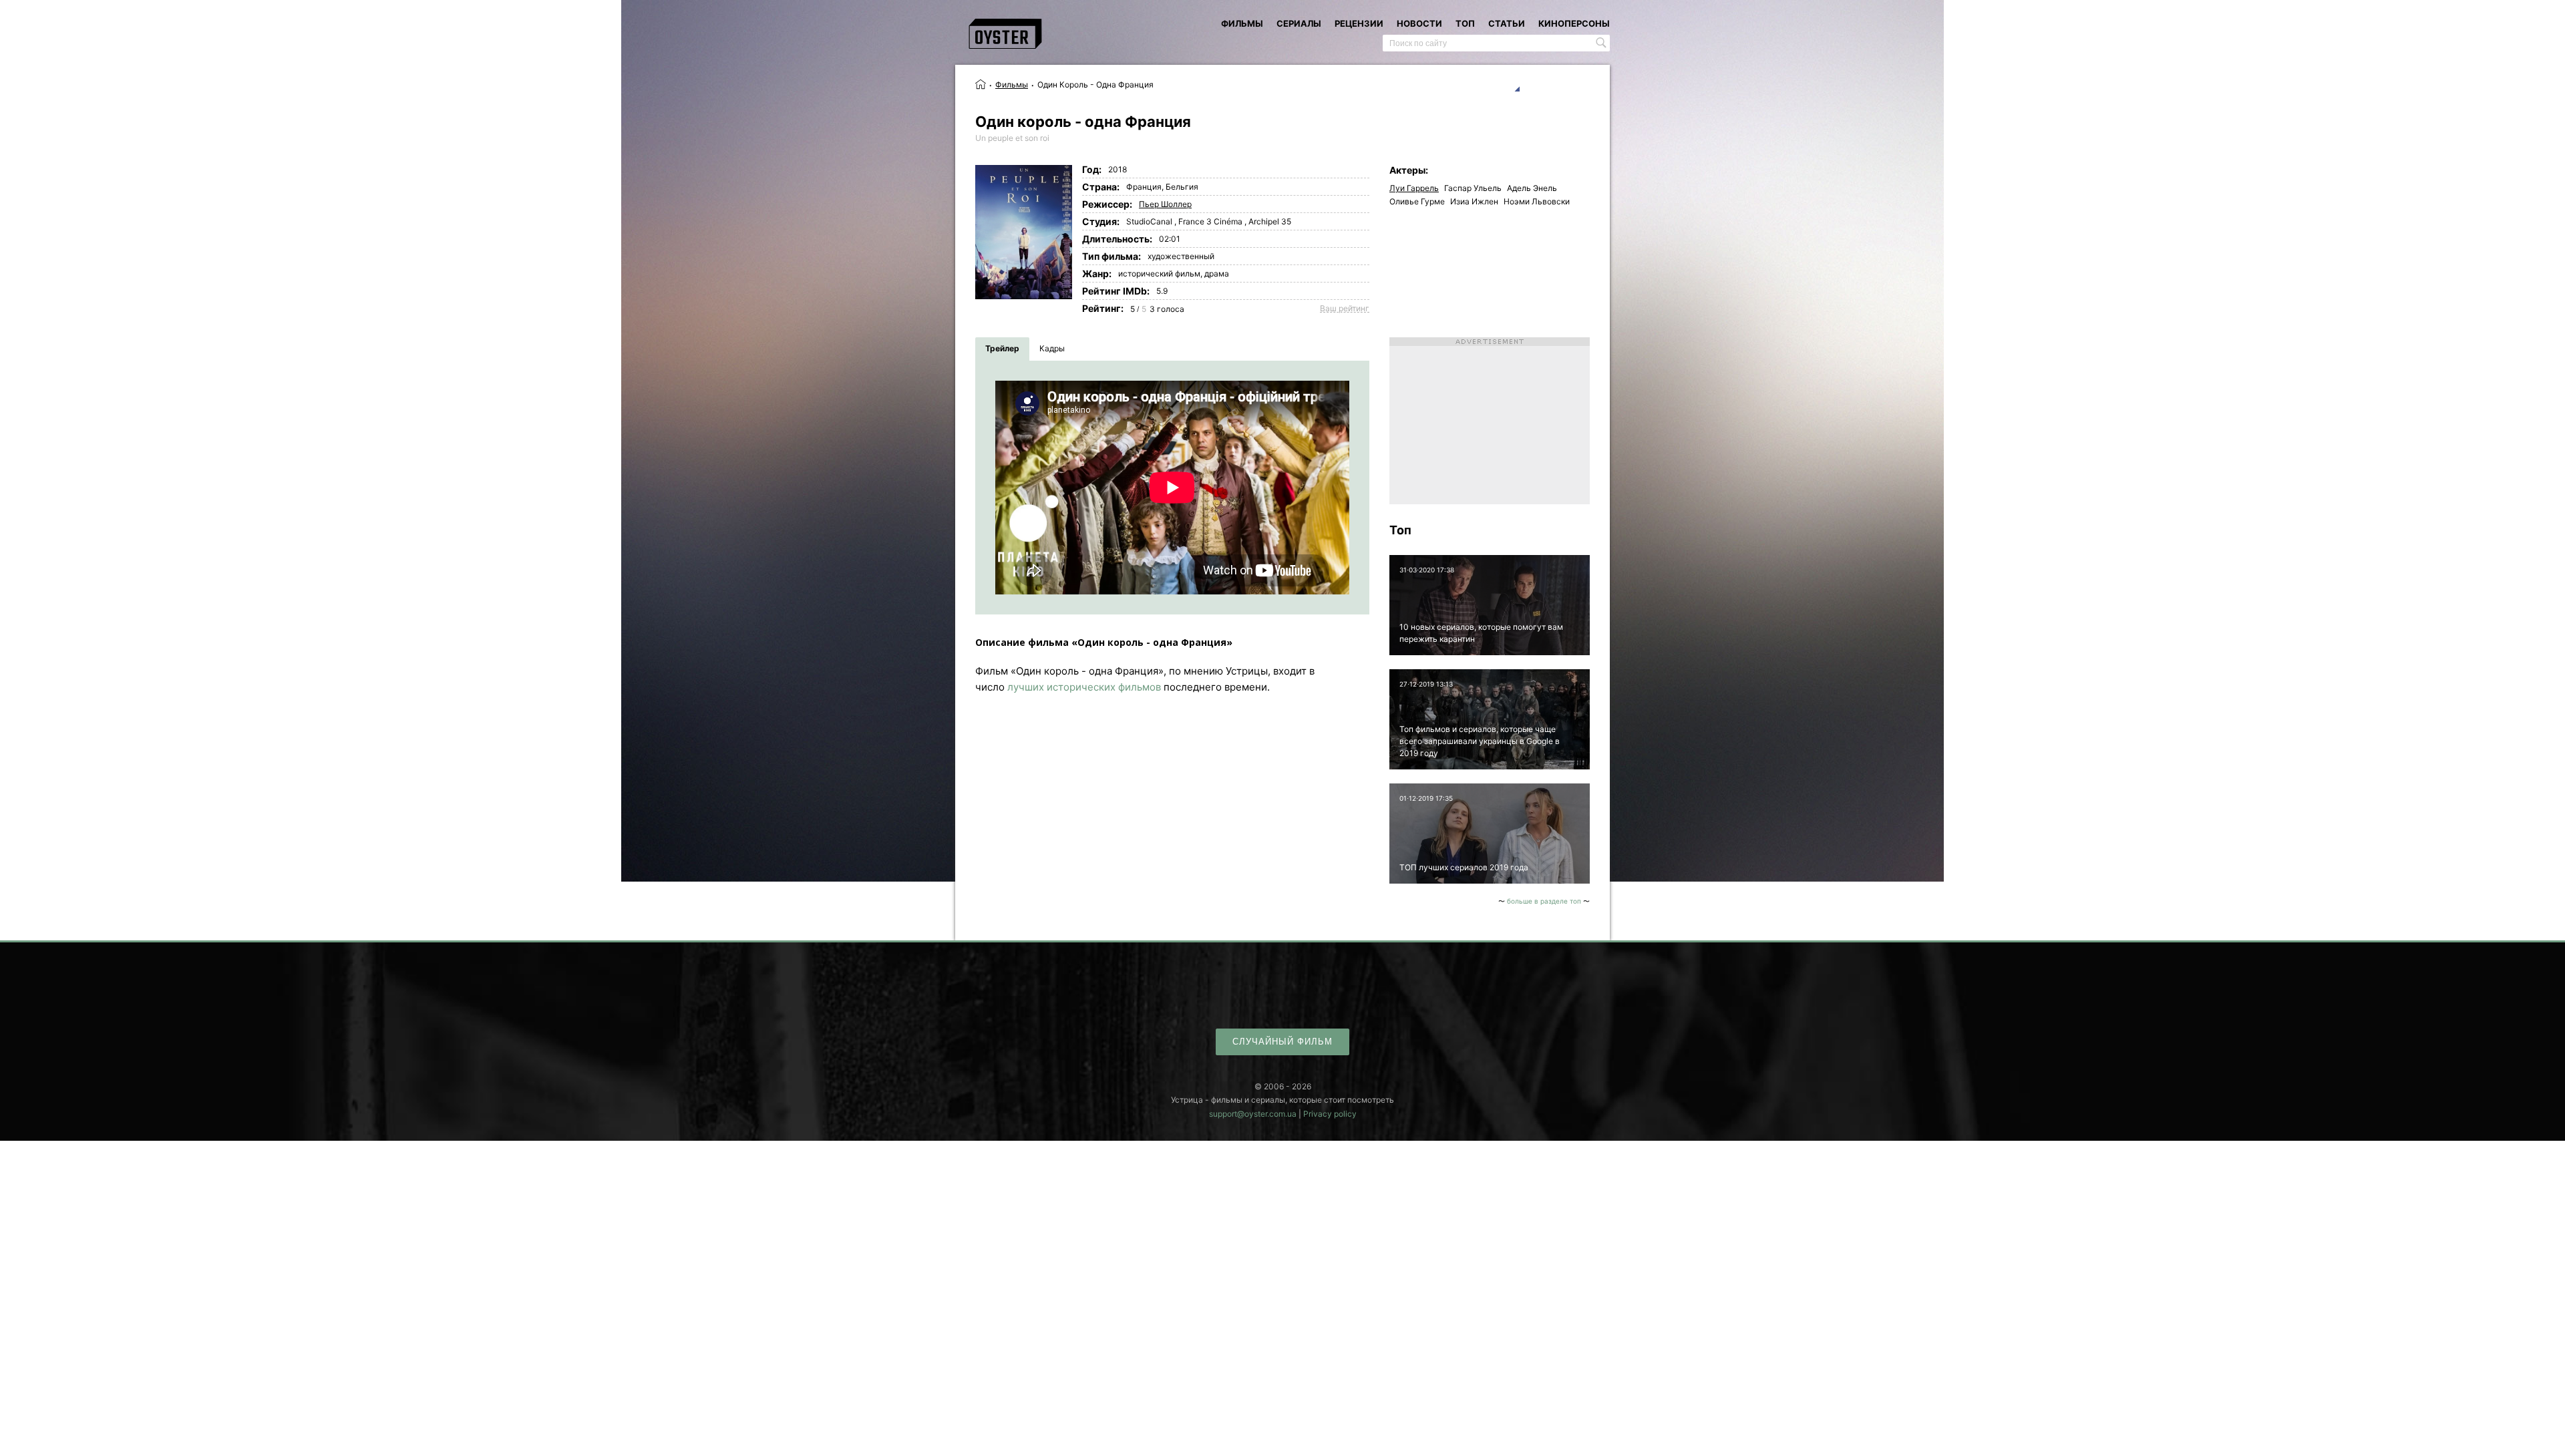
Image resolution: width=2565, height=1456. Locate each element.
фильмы (1242, 23)
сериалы (1299, 23)
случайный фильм (1282, 1042)
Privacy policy (1330, 1114)
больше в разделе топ (1544, 901)
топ (1465, 23)
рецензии (1359, 23)
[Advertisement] (1490, 421)
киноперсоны (1574, 23)
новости (1419, 23)
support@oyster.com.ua (1253, 1114)
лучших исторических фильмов (1084, 687)
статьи (1507, 23)
